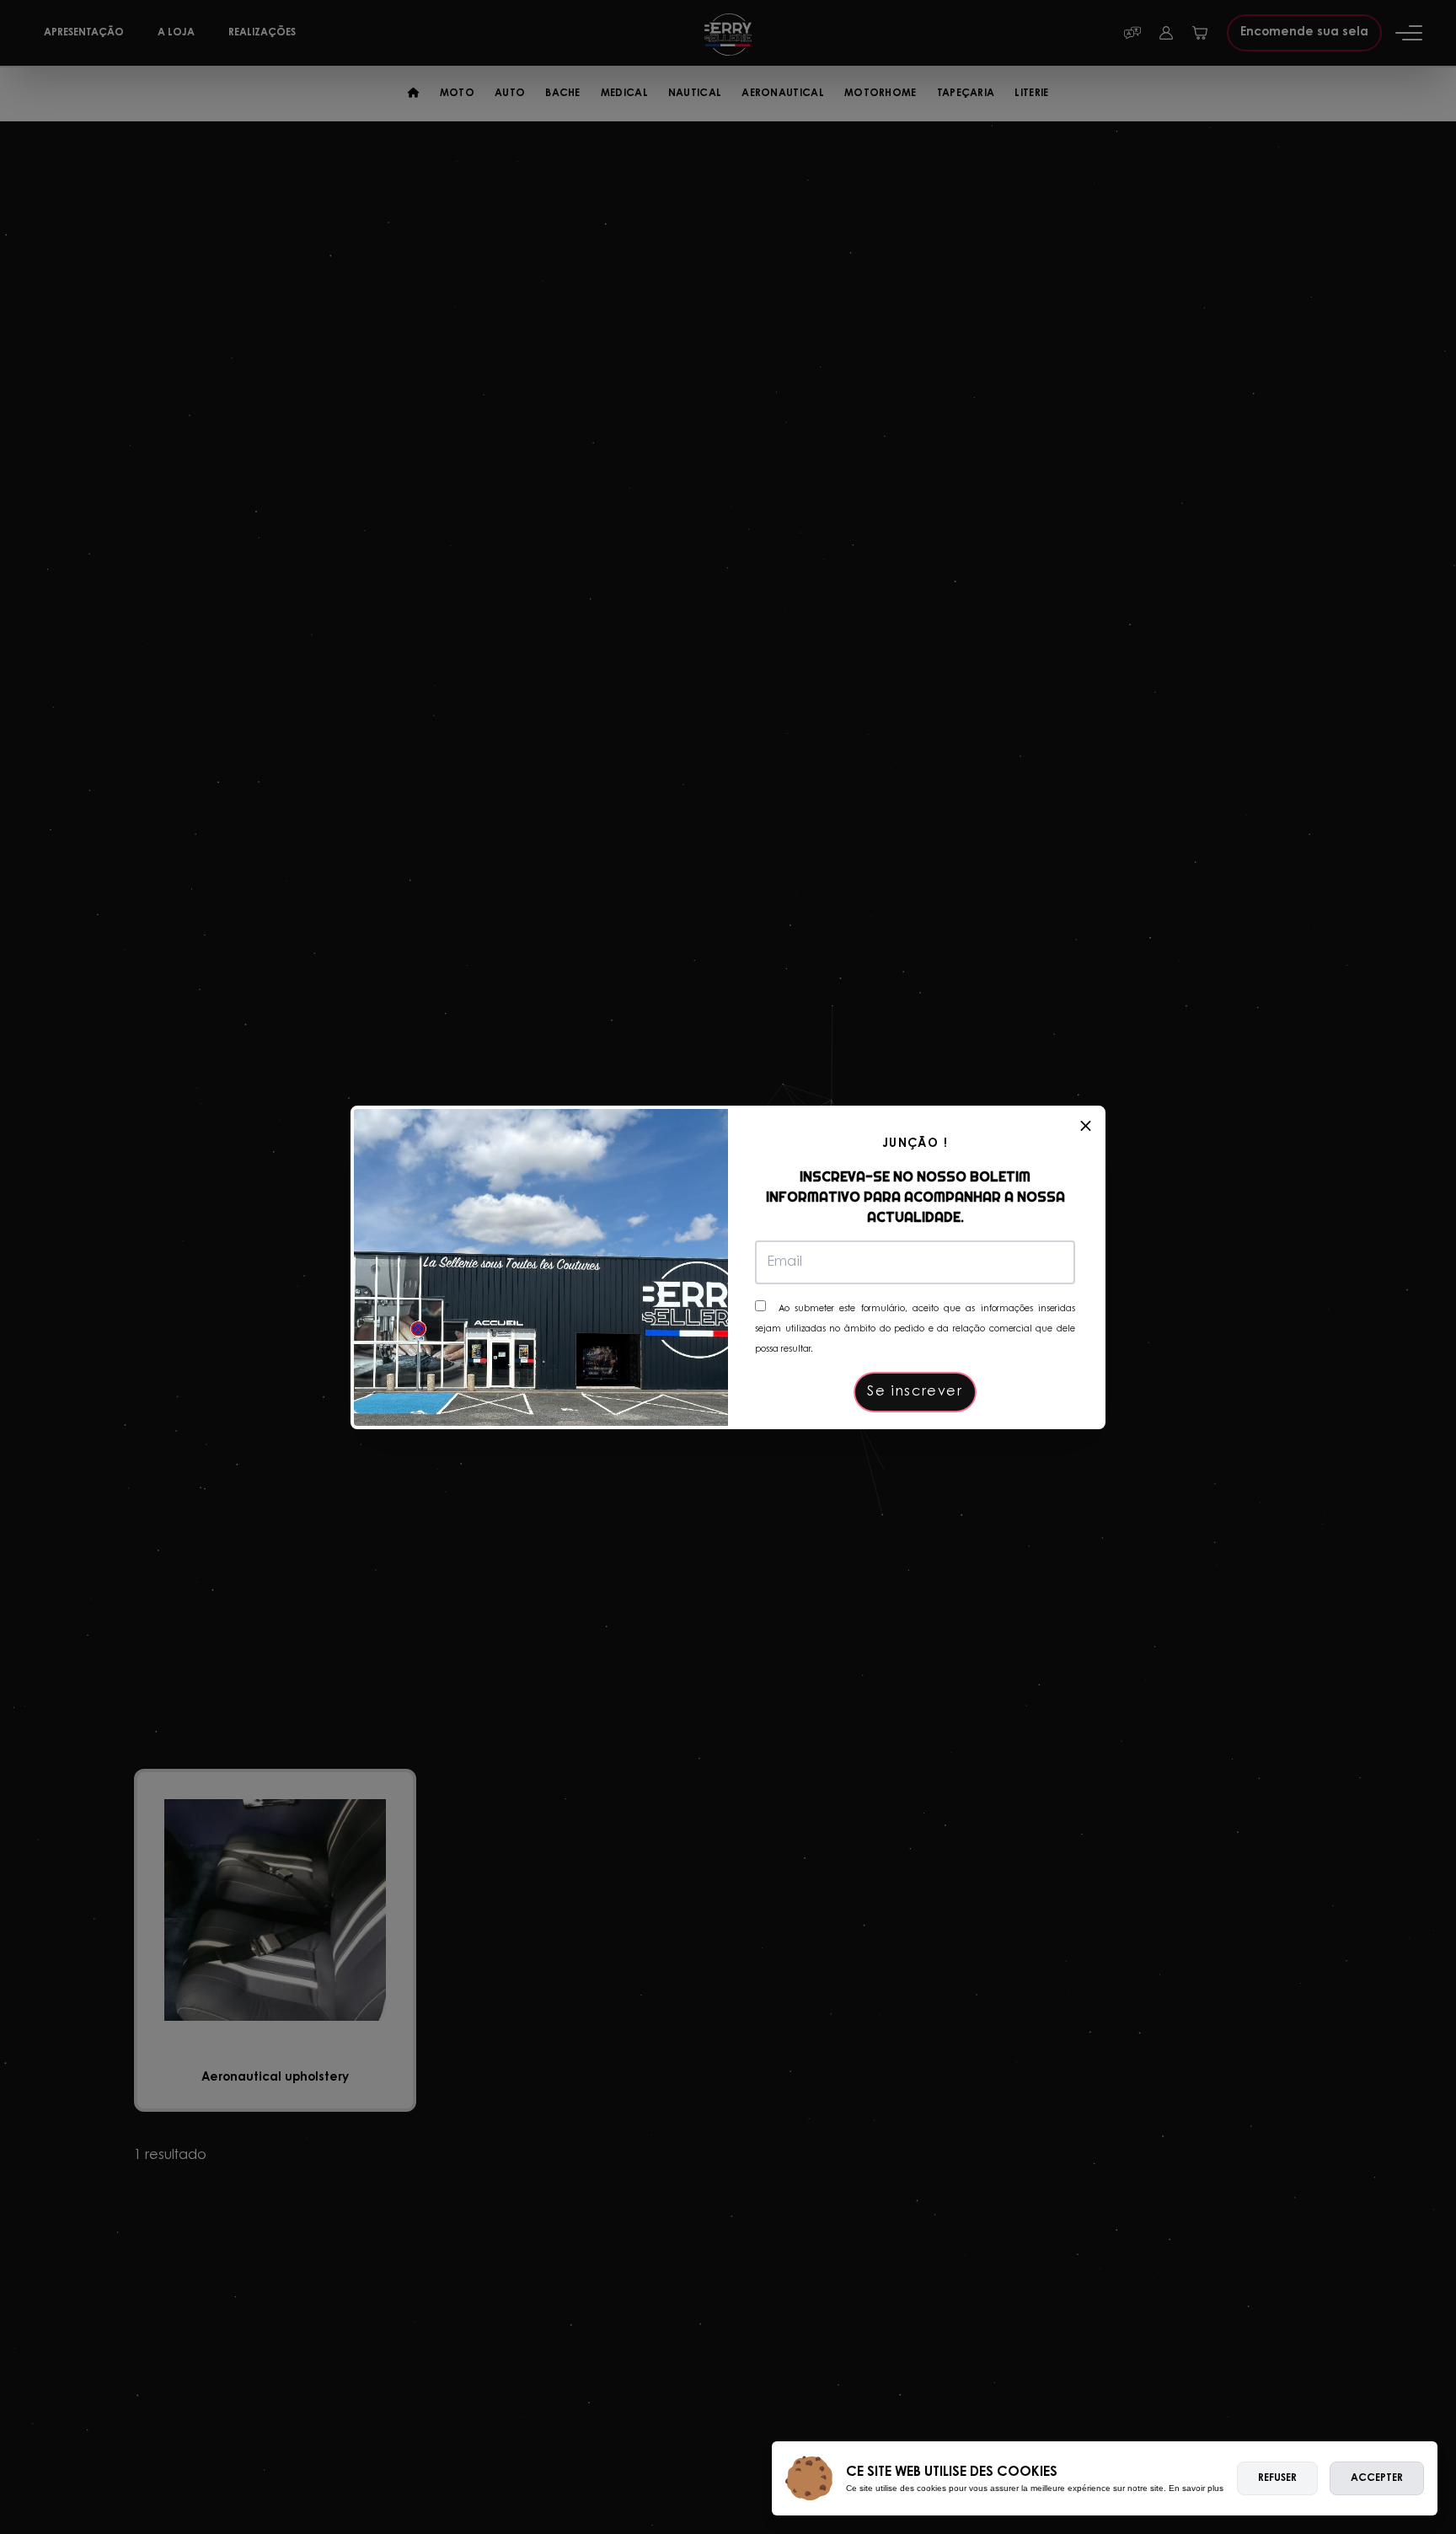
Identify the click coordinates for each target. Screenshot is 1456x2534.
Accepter (1377, 2478)
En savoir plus (1196, 2488)
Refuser (1277, 2478)
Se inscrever (915, 1392)
